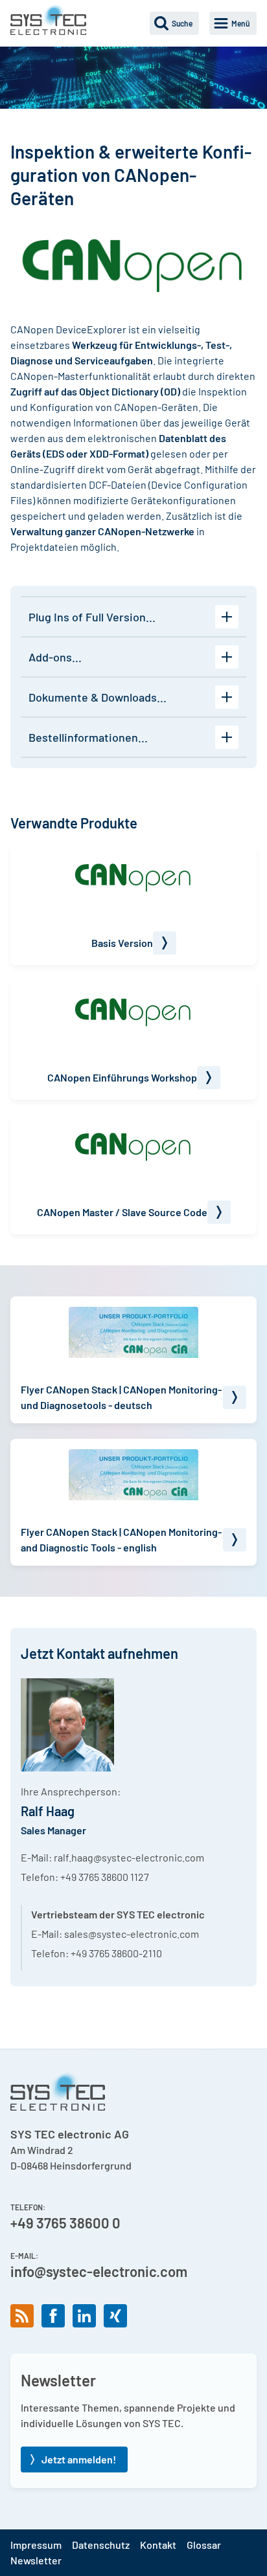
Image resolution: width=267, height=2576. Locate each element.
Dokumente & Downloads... (98, 697)
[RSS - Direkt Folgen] (22, 2316)
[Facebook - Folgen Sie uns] (53, 2316)
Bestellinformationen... (88, 737)
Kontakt (158, 2545)
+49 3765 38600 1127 (105, 1877)
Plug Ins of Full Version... (92, 617)
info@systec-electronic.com (99, 2271)
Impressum (36, 2545)
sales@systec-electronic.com (132, 1934)
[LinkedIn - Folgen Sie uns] (84, 2316)
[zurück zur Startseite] (48, 19)
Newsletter (36, 2560)
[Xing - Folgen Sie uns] (115, 2316)
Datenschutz (101, 2545)
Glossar (204, 2545)
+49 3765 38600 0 (65, 2223)
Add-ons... (55, 657)
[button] (174, 23)
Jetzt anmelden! (79, 2459)
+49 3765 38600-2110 (116, 1953)
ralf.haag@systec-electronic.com (129, 1857)
